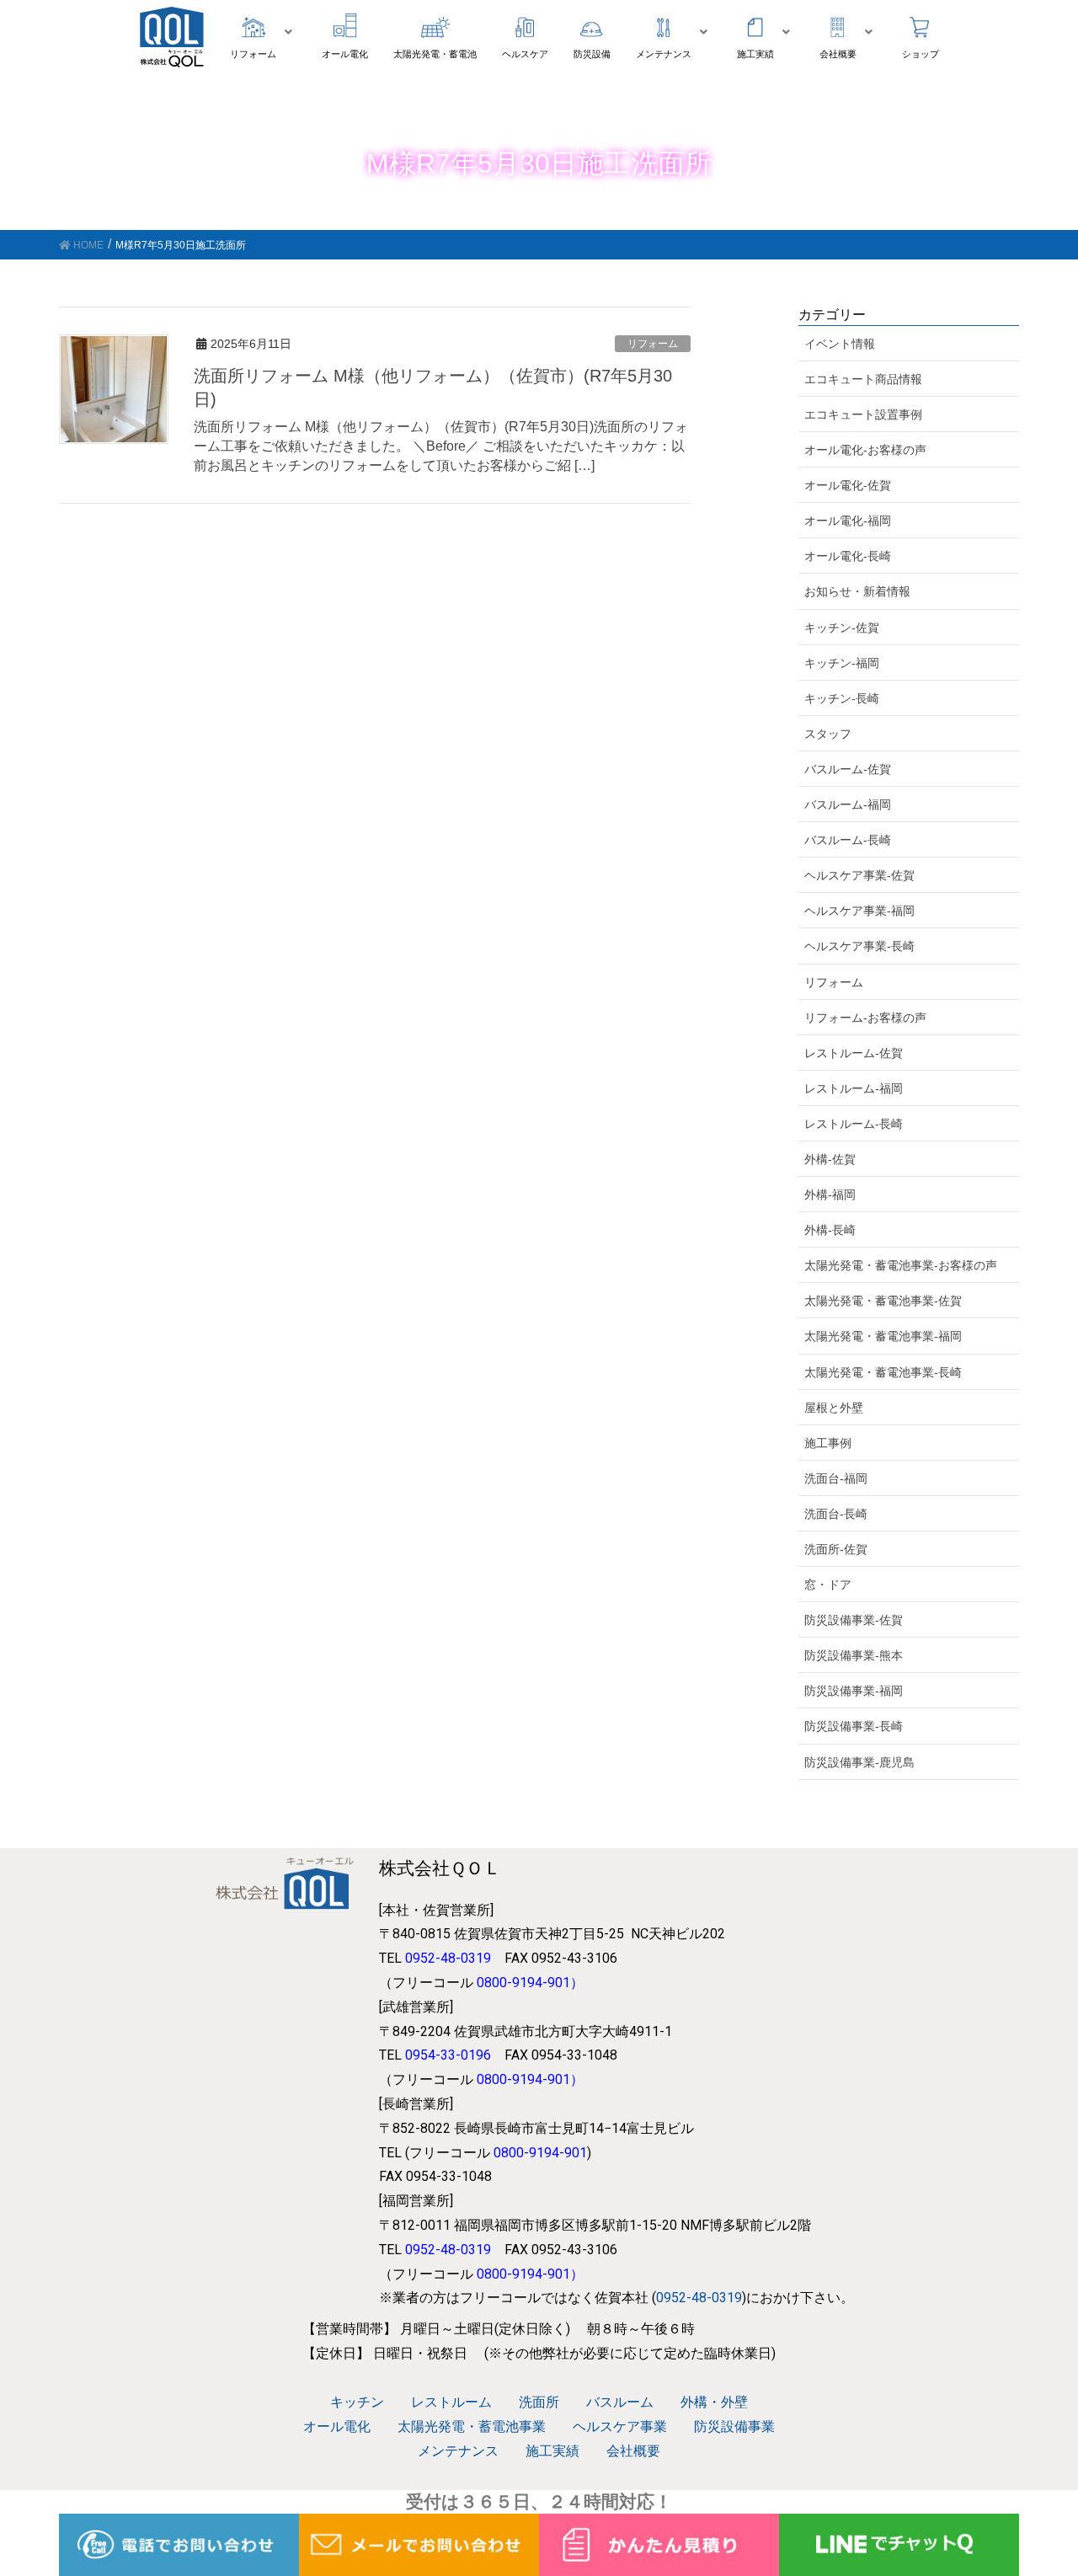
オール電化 (337, 2426)
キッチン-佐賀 (842, 628)
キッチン (357, 2402)
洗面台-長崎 (836, 1514)
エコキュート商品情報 (863, 379)
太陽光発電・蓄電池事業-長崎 (883, 1372)
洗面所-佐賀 (836, 1549)
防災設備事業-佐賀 (854, 1620)
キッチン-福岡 (842, 663)
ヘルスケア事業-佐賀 (859, 875)
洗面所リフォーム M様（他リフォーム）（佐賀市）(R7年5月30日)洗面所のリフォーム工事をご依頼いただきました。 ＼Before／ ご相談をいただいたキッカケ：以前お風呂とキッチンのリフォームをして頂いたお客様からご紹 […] (441, 446)
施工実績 (552, 2451)
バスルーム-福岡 (848, 804)
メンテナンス (458, 2451)
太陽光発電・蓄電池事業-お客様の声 (901, 1265)
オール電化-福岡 (848, 521)
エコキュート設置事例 (863, 414)
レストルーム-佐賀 (854, 1053)
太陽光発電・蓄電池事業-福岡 (883, 1336)
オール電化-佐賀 (848, 485)
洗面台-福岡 (836, 1478)
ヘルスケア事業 (620, 2426)
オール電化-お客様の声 (865, 450)
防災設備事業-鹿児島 (859, 1762)
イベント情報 (840, 344)
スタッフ (828, 734)
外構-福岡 (830, 1194)
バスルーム (620, 2402)
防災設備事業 (734, 2426)
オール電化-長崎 (848, 556)
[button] (263, 32)
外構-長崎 (830, 1230)
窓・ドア (828, 1585)
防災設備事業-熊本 (854, 1655)
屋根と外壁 (834, 1408)
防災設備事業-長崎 (854, 1726)
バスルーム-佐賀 (848, 769)
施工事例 (828, 1443)
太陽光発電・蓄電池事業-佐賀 (883, 1301)
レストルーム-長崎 (854, 1124)
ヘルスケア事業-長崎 (859, 946)
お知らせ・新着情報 (857, 591)
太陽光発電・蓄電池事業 (472, 2426)
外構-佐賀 (830, 1159)
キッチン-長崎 (842, 698)
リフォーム (653, 344)
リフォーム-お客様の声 (865, 1018)
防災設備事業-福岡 (854, 1691)
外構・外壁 (714, 2402)
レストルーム (451, 2402)
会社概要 (633, 2451)
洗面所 (539, 2402)
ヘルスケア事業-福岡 (859, 911)
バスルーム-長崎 (848, 840)
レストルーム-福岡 (854, 1088)
